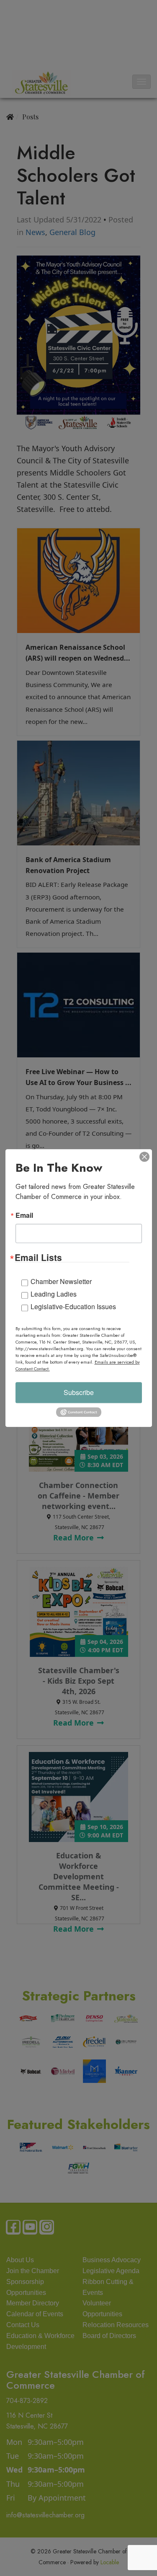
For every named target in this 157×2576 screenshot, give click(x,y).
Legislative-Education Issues (73, 1306)
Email (24, 1215)
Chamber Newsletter (61, 1281)
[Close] (144, 1157)
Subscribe (79, 1392)
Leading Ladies (54, 1294)
